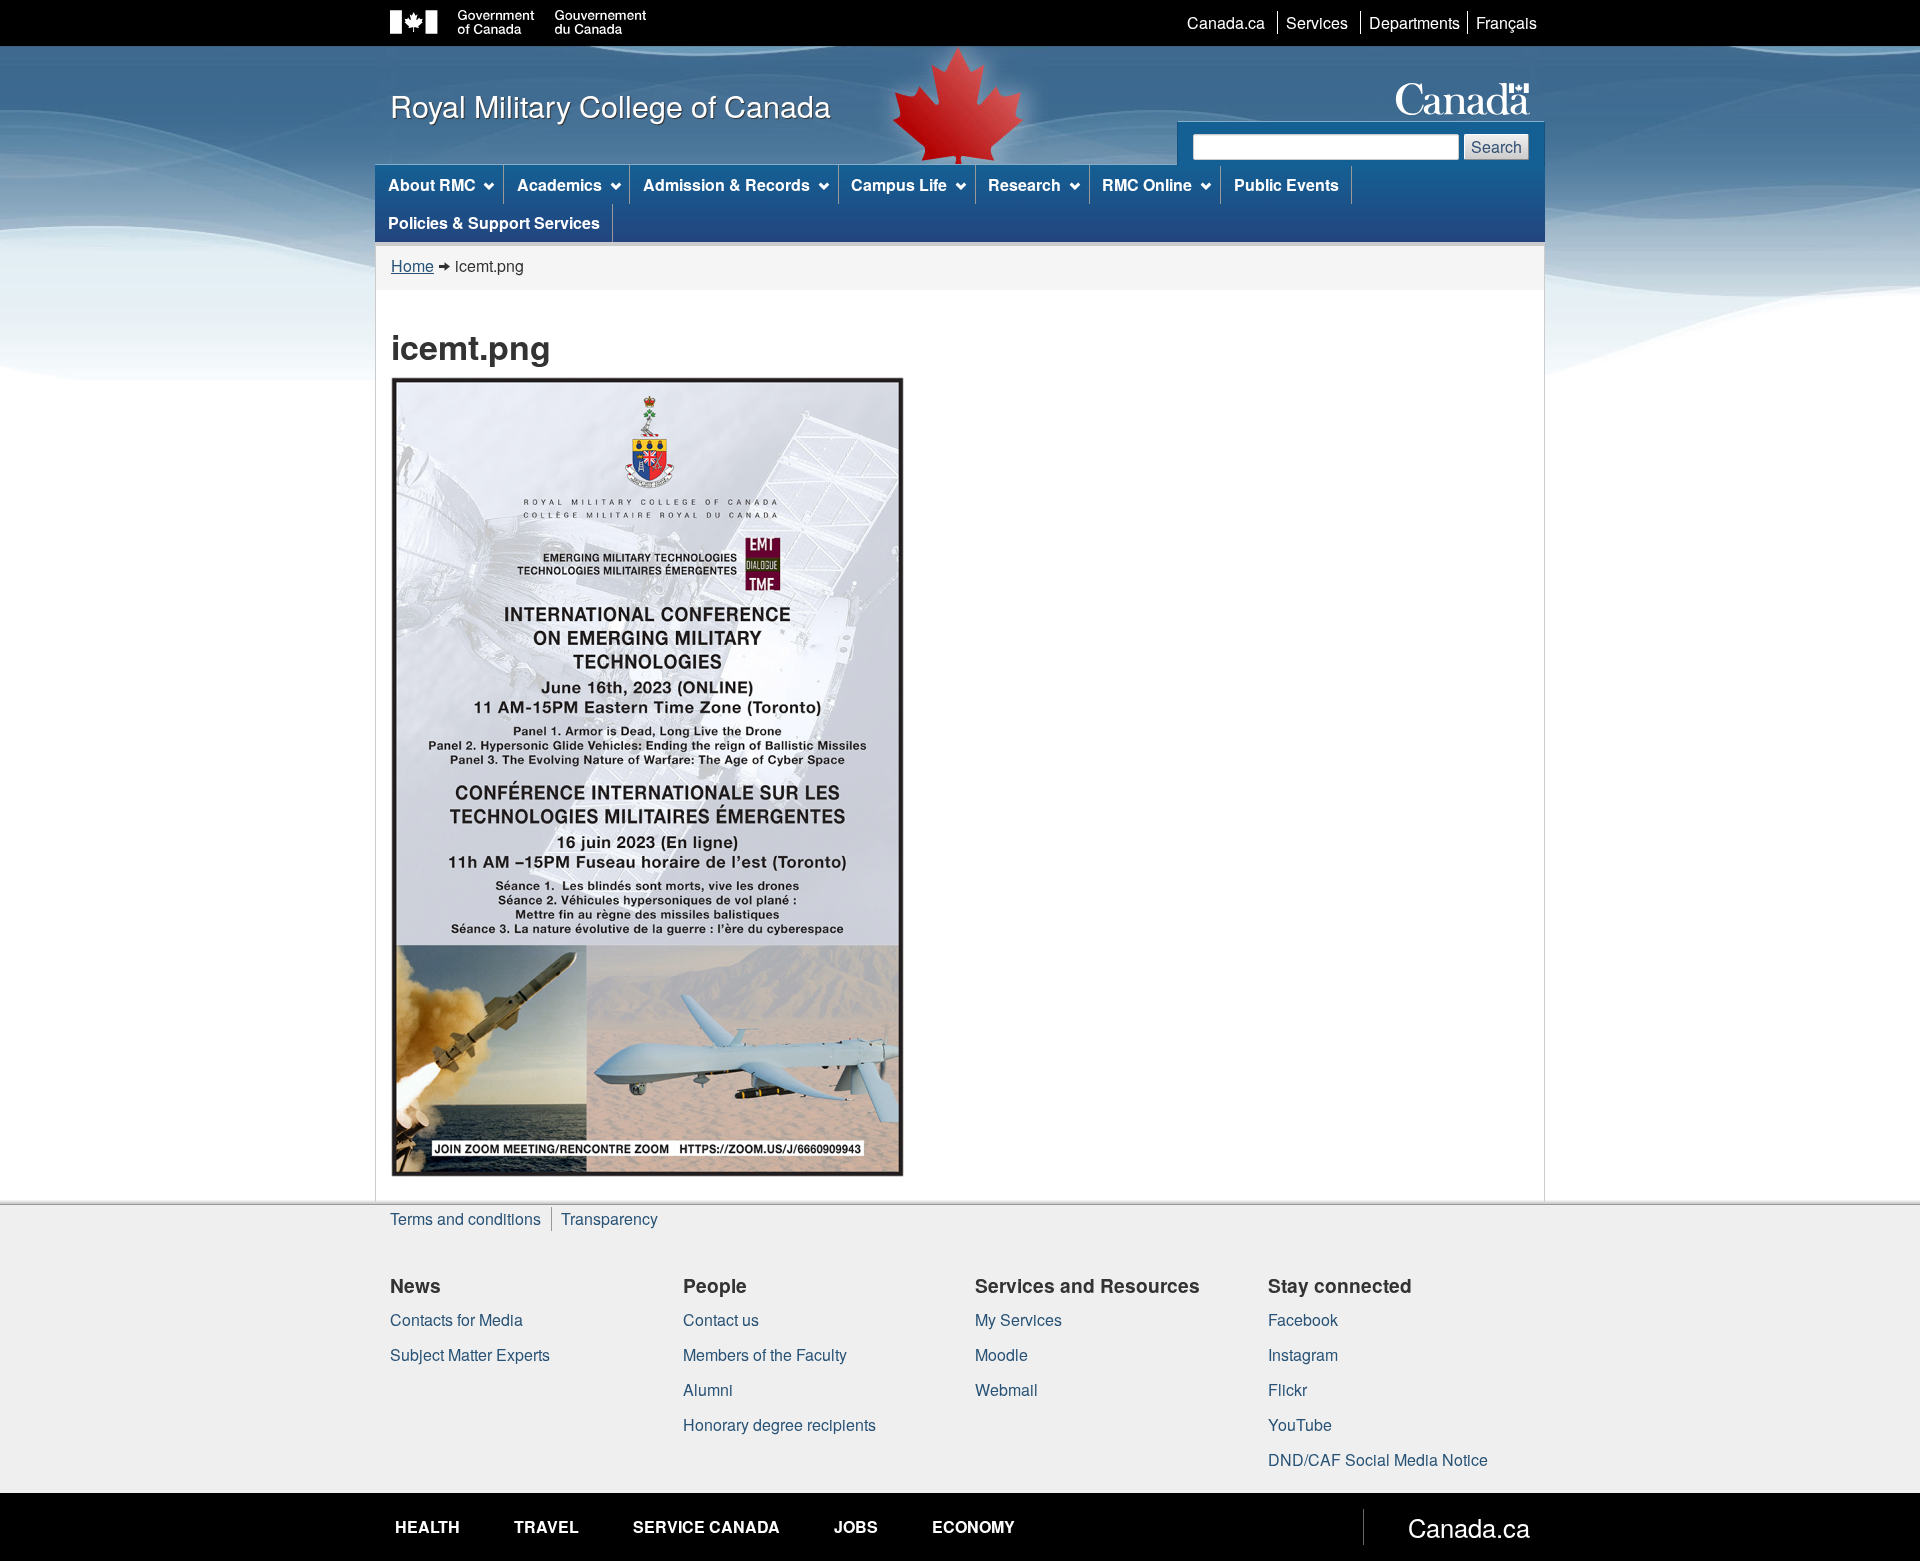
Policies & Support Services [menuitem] (494, 222)
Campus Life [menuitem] (899, 184)
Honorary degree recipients (779, 1424)
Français (1506, 22)
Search (1496, 146)
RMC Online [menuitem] (1147, 184)
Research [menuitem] (1024, 184)
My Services (1018, 1319)
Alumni (708, 1389)
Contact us (721, 1319)
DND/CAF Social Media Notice (1378, 1459)
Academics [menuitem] (559, 184)
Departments (1414, 22)
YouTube (1300, 1424)
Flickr (1287, 1389)
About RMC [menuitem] (432, 184)
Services (1317, 22)
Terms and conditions (465, 1218)
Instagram (1303, 1354)
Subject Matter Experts (470, 1354)
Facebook (1303, 1319)
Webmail (1006, 1389)
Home (412, 265)
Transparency (609, 1218)
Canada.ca (1226, 22)
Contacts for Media (456, 1319)
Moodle (1001, 1354)
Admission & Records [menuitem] (726, 184)
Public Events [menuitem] (1286, 184)
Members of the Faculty (765, 1354)
